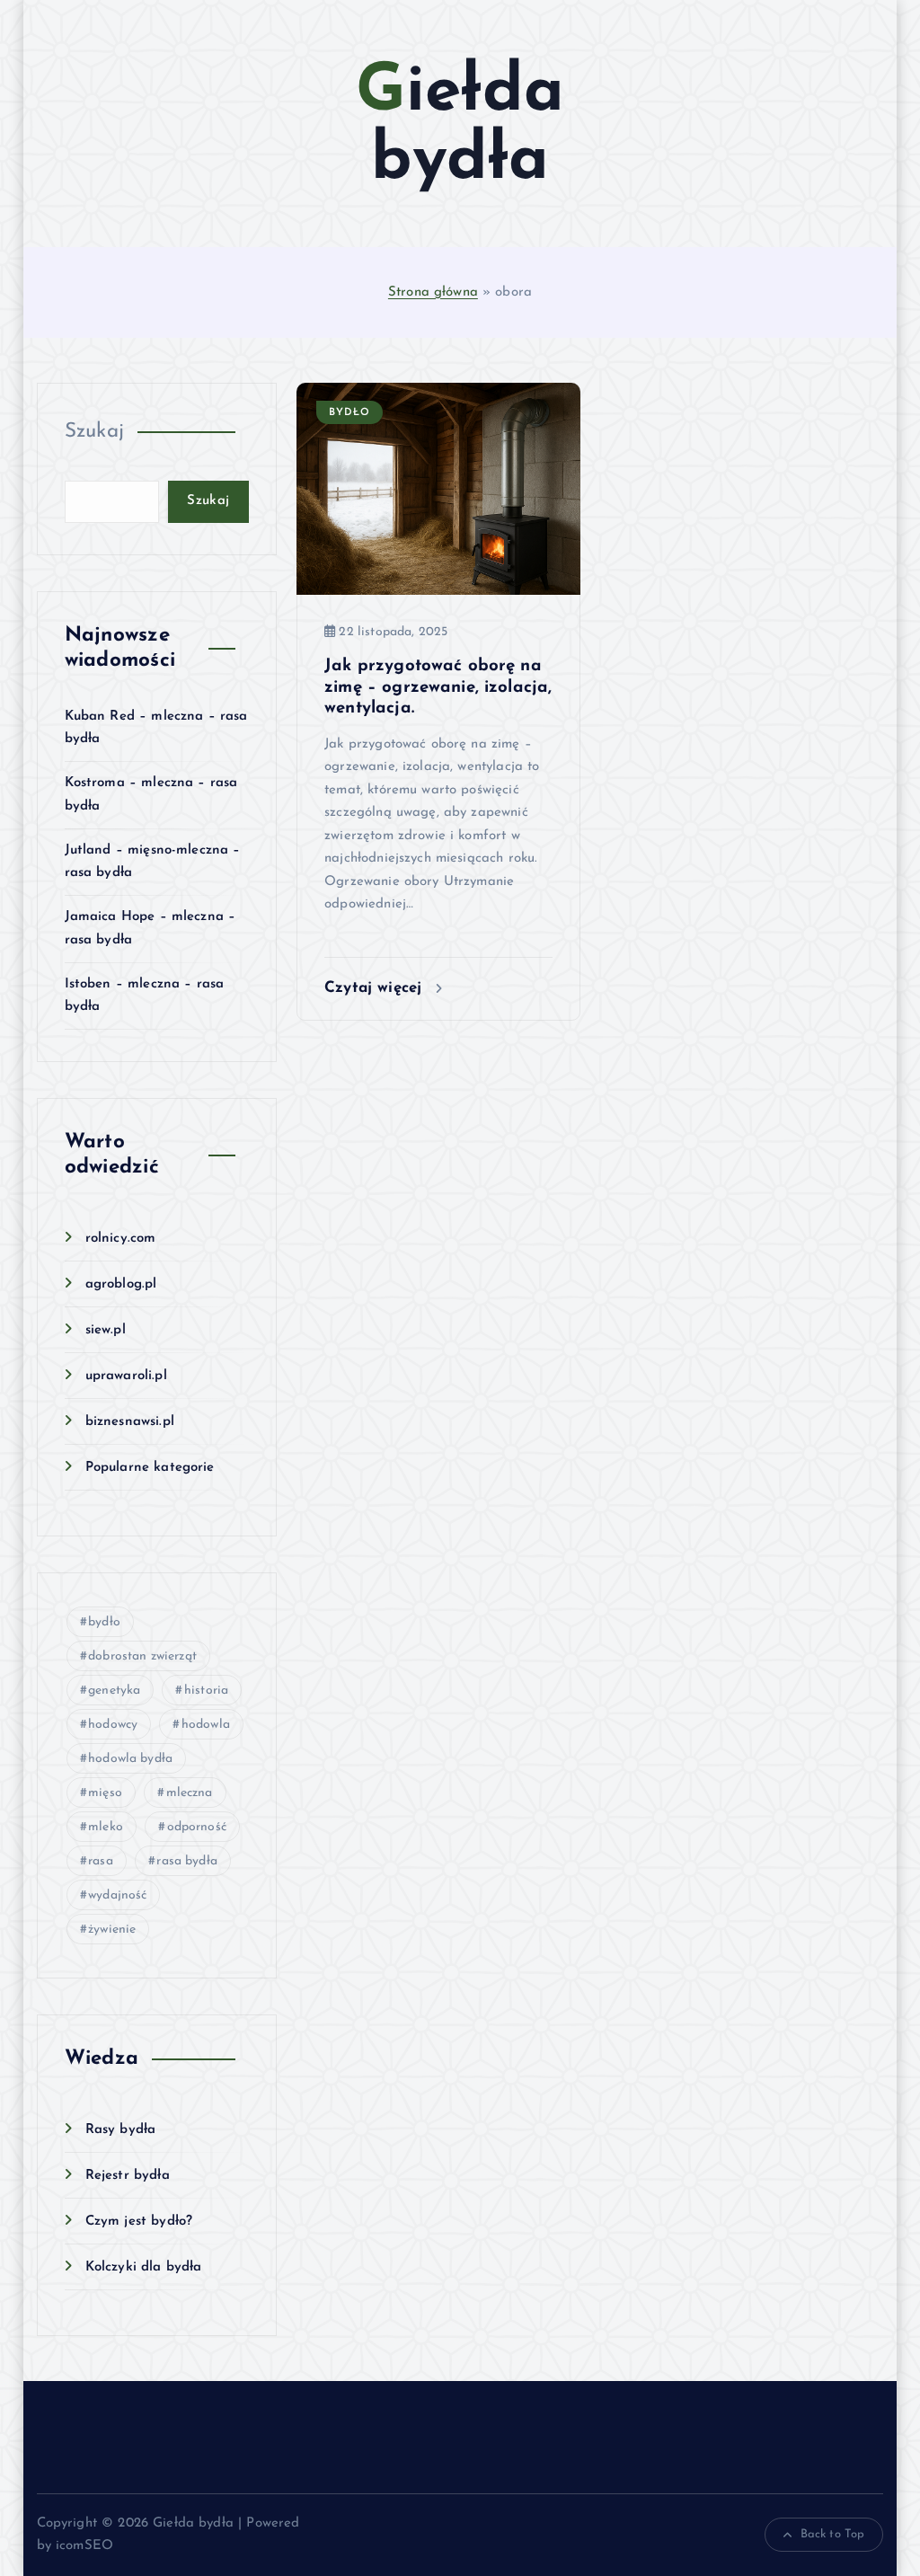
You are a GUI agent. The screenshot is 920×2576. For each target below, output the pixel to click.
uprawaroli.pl (126, 1376)
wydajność (117, 1895)
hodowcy (113, 1725)
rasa (101, 1861)
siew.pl (106, 1330)
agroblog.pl (121, 1284)
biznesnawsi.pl (130, 1422)
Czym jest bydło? (139, 2222)
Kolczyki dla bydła (144, 2267)
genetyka (114, 1691)
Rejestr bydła (128, 2176)
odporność (197, 1827)
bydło (104, 1622)
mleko (106, 1827)
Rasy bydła (121, 2130)
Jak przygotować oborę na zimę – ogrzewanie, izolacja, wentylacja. (438, 687)
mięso (105, 1793)
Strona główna (433, 292)
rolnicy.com (121, 1239)
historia (206, 1691)
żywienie (112, 1930)
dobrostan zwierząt (142, 1656)
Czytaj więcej (376, 988)
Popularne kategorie (150, 1468)
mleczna (190, 1793)
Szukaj (95, 432)
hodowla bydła (130, 1759)
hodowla (206, 1725)
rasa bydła (187, 1861)
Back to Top (833, 2534)
